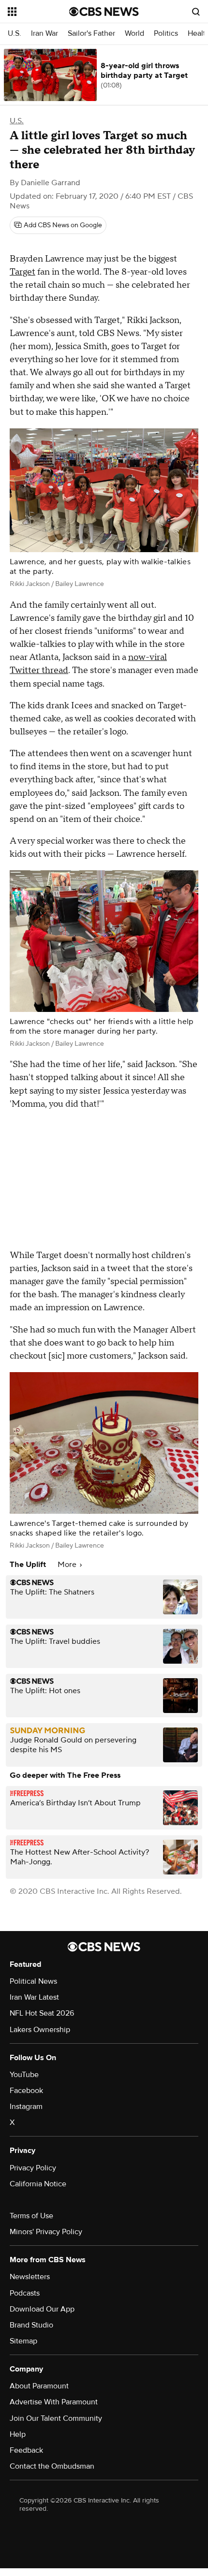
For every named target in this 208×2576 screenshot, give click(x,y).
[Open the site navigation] (38, 12)
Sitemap (23, 2341)
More (68, 1565)
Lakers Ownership (40, 2030)
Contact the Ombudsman (52, 2466)
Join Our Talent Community (56, 2418)
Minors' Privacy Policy (46, 2232)
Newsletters (30, 2277)
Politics (166, 34)
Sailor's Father (91, 34)
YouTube (24, 2075)
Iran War (45, 34)
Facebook (26, 2091)
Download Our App (42, 2309)
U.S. (15, 34)
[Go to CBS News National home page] (104, 12)
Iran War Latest (34, 1997)
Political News (33, 1981)
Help (18, 2434)
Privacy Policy (33, 2168)
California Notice (38, 2184)
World (134, 34)
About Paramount (39, 2386)
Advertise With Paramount (54, 2402)
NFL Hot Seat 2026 (42, 2013)
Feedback (26, 2450)
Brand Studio (31, 2325)
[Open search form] (196, 12)
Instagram (26, 2107)
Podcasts (25, 2293)
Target (22, 272)
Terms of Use (31, 2216)
